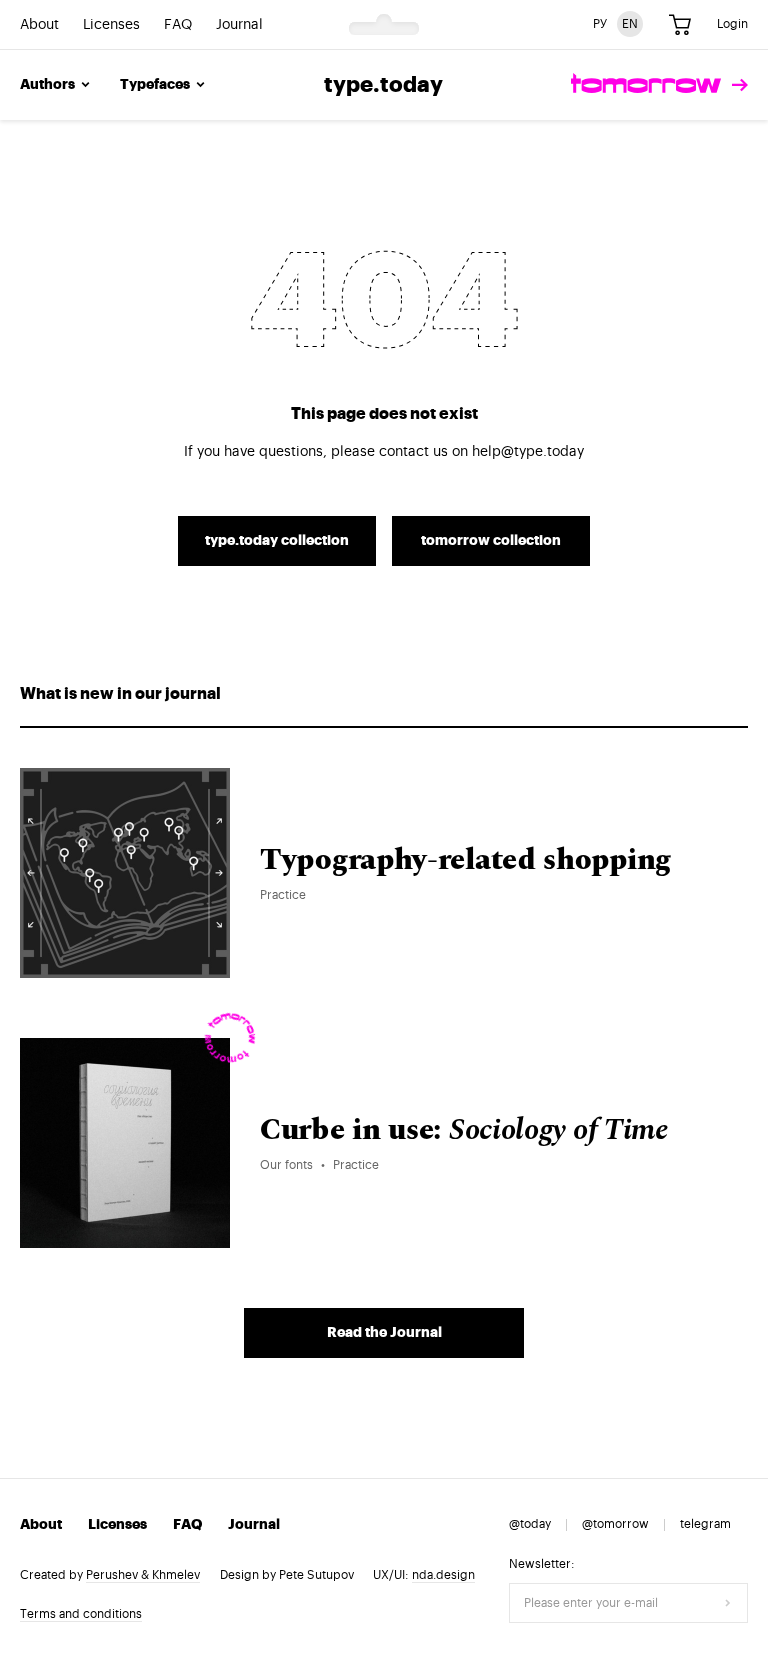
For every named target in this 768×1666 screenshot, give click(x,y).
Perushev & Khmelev (143, 1575)
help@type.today (528, 452)
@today (530, 1524)
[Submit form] (728, 1603)
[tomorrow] (659, 85)
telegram (705, 1524)
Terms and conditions (81, 1614)
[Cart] (680, 25)
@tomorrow (615, 1524)
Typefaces (155, 85)
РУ (600, 24)
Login (732, 24)
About (39, 25)
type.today (383, 85)
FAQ (178, 25)
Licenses (111, 25)
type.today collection (277, 541)
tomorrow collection (491, 541)
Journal (239, 25)
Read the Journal (384, 1333)
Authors (47, 85)
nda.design (443, 1575)
